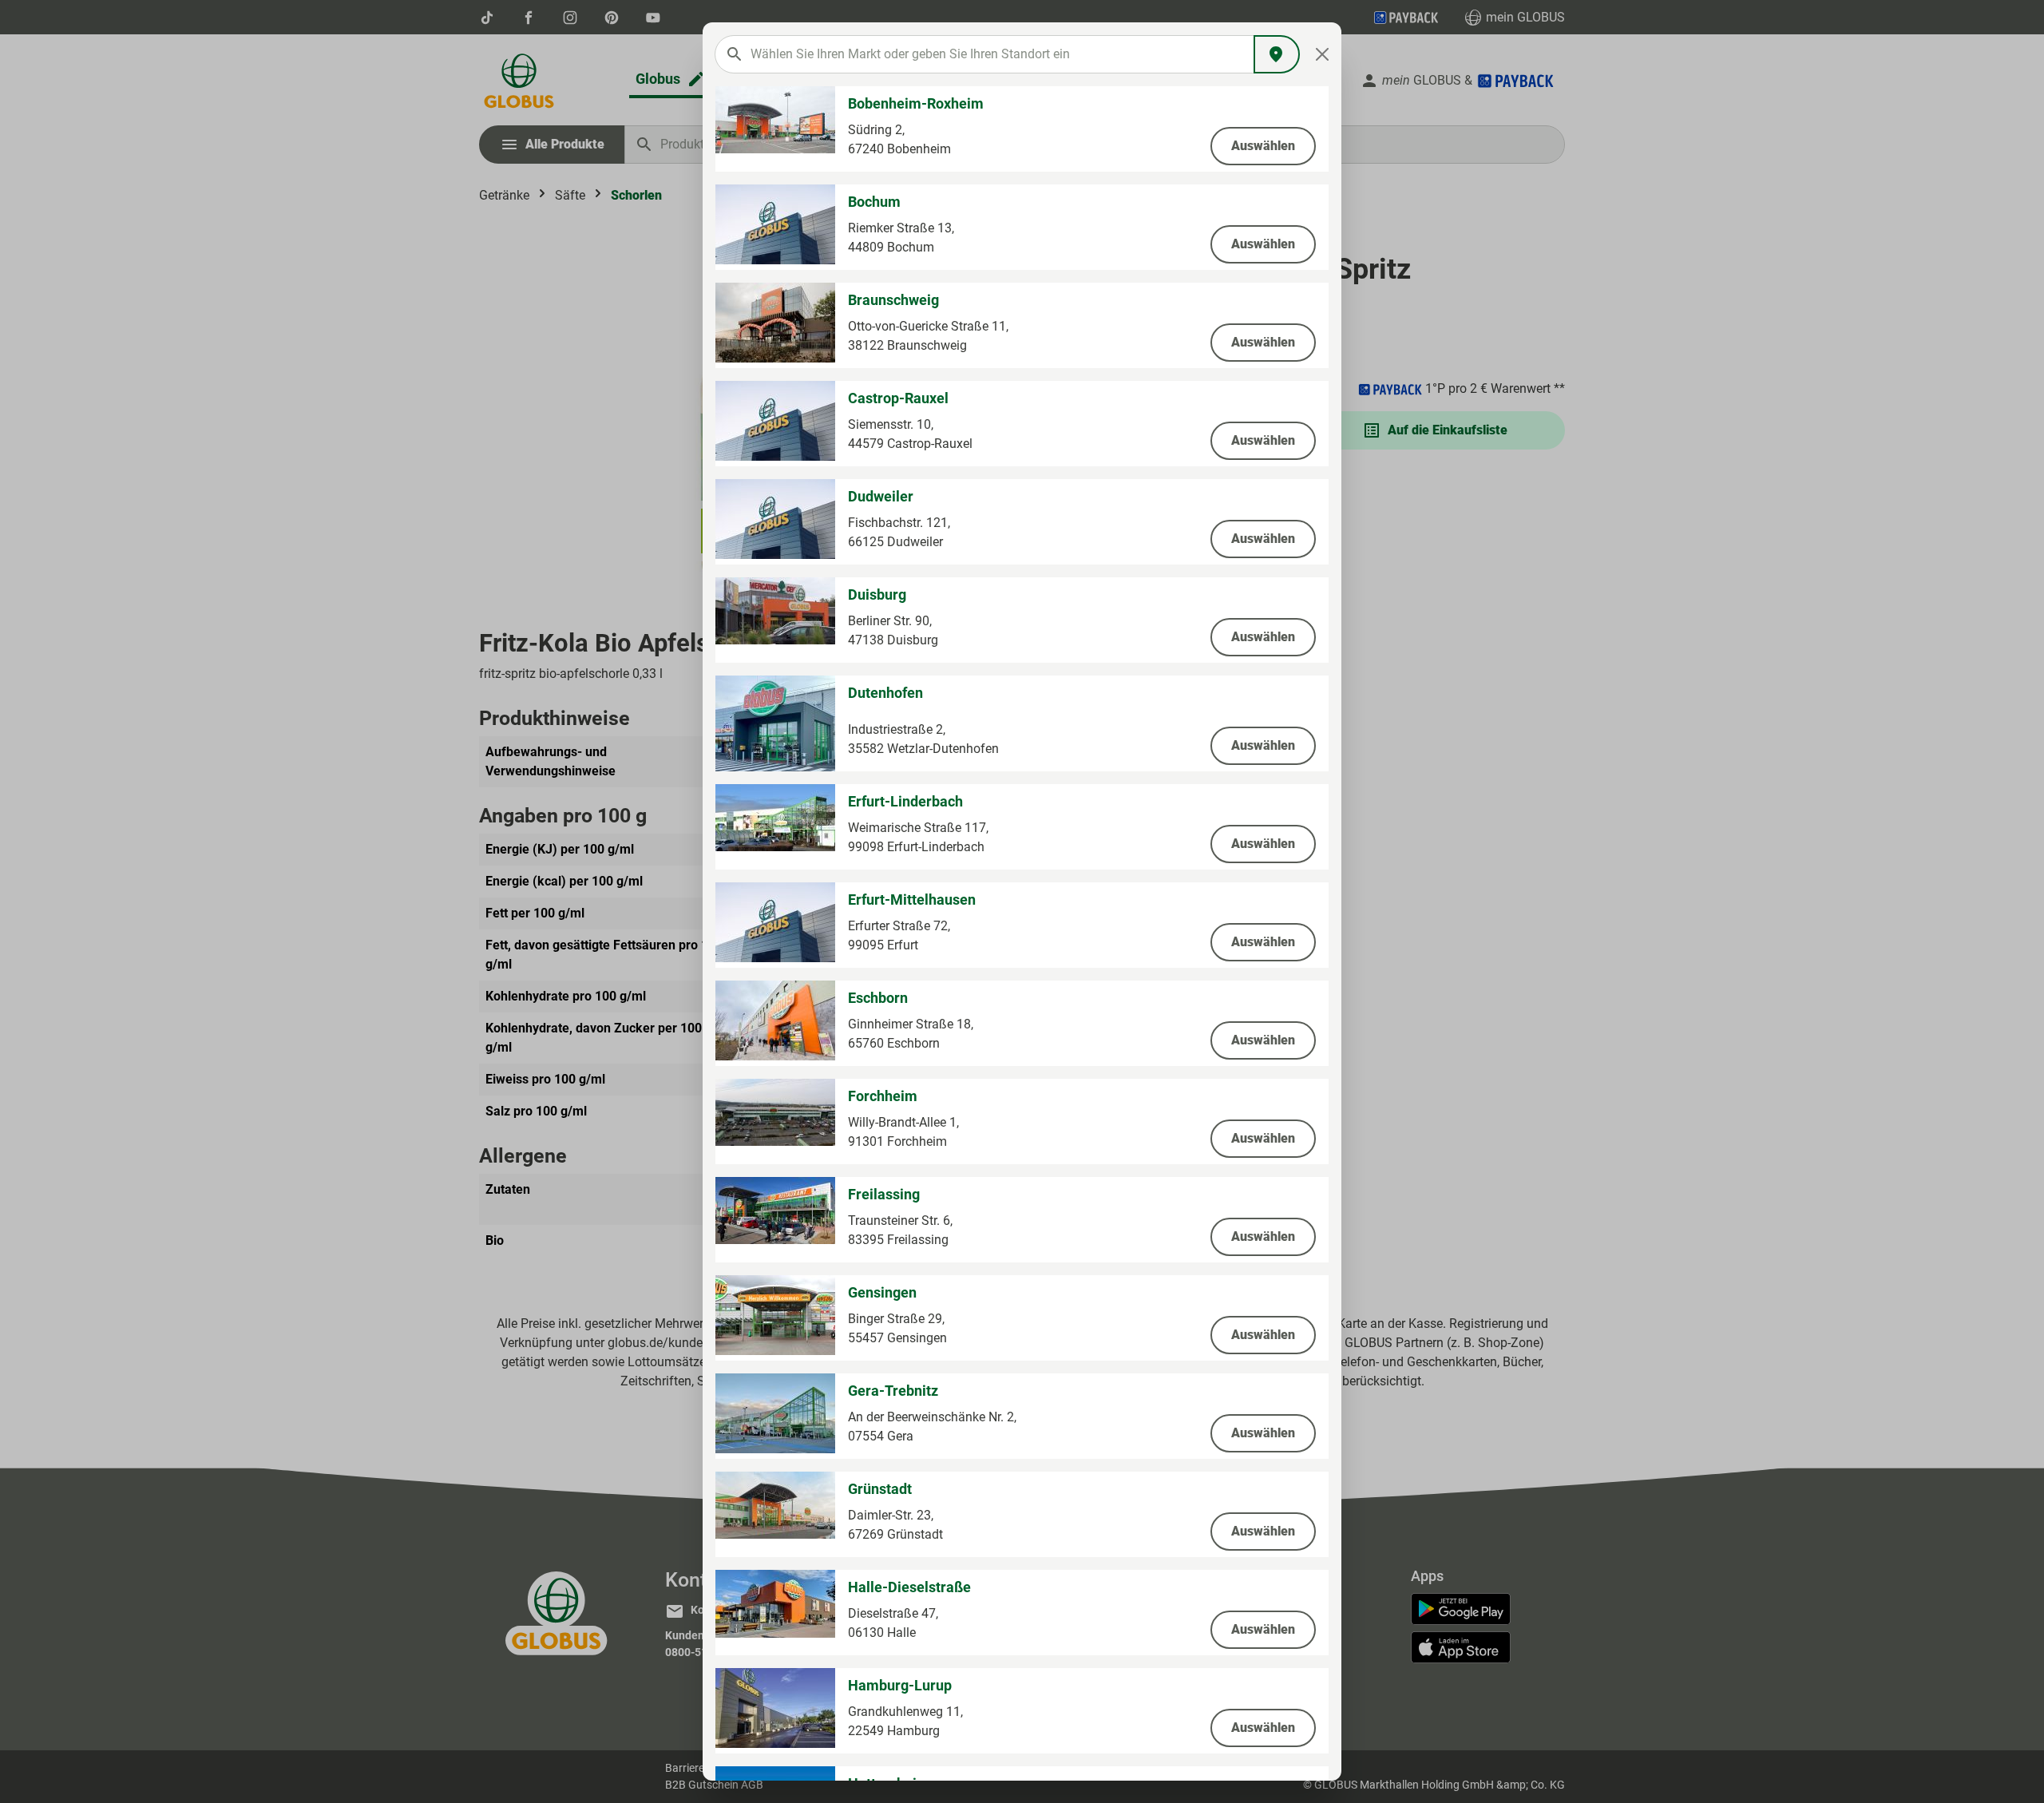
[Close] (1323, 54)
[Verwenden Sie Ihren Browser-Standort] (1277, 54)
